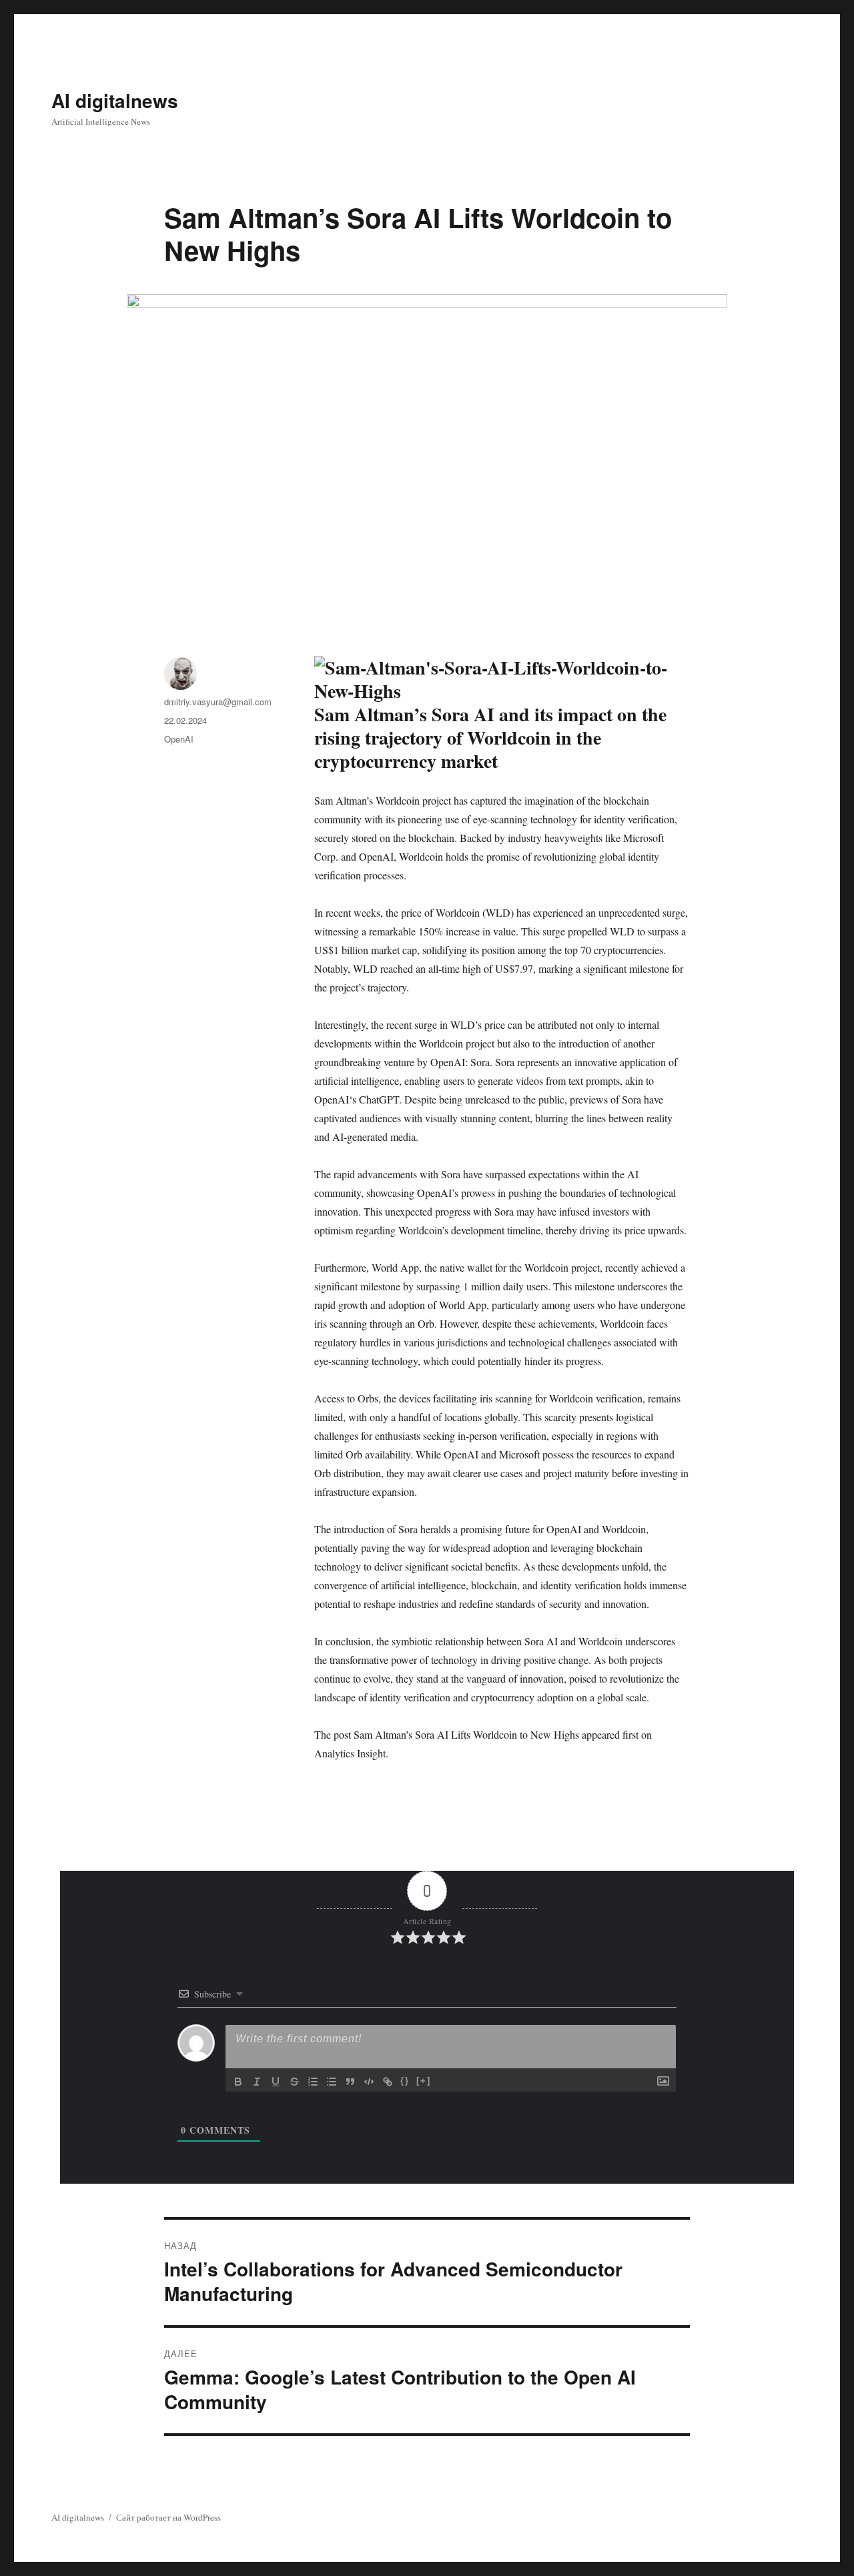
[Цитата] (350, 2082)
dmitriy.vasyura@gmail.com (218, 702)
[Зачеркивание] (294, 2082)
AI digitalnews (115, 100)
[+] (424, 2081)
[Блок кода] (369, 2082)
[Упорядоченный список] (313, 2082)
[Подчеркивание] (276, 2082)
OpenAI (179, 739)
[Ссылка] (388, 2082)
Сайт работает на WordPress (168, 2517)
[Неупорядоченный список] (332, 2082)
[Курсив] (257, 2082)
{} (405, 2081)
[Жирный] (238, 2082)
